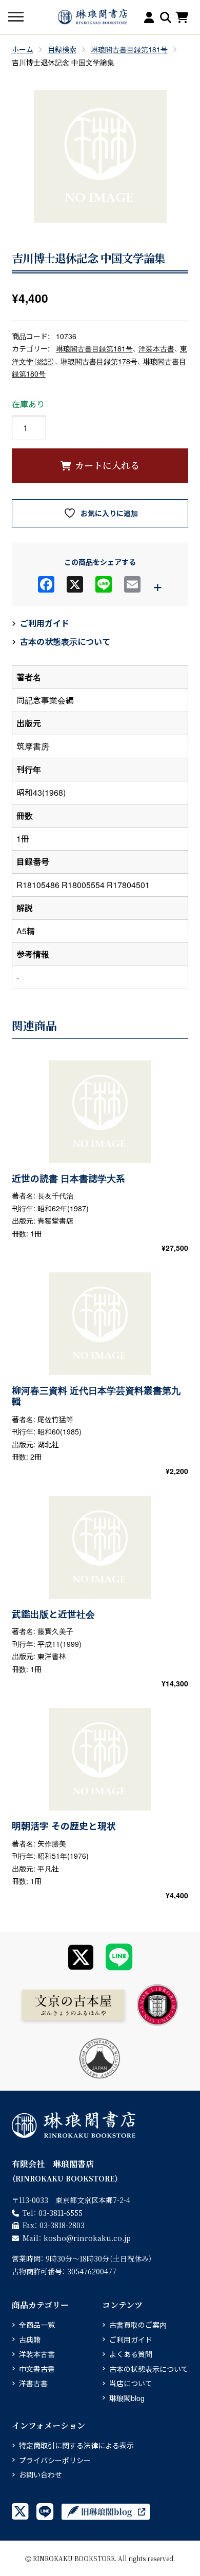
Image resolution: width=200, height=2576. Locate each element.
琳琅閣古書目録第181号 (129, 49)
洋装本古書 (156, 348)
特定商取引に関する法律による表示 (76, 2445)
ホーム (23, 49)
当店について (131, 2383)
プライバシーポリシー (55, 2460)
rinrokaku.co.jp (87, 2238)
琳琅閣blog (127, 2398)
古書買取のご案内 (138, 2325)
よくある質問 (131, 2354)
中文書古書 (37, 2369)
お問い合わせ (41, 2474)
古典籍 (30, 2339)
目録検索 (62, 49)
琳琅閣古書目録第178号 (99, 361)
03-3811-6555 (61, 2213)
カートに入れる (107, 465)
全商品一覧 (37, 2325)
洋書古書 (33, 2383)
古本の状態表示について (65, 642)
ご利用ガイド (45, 623)
